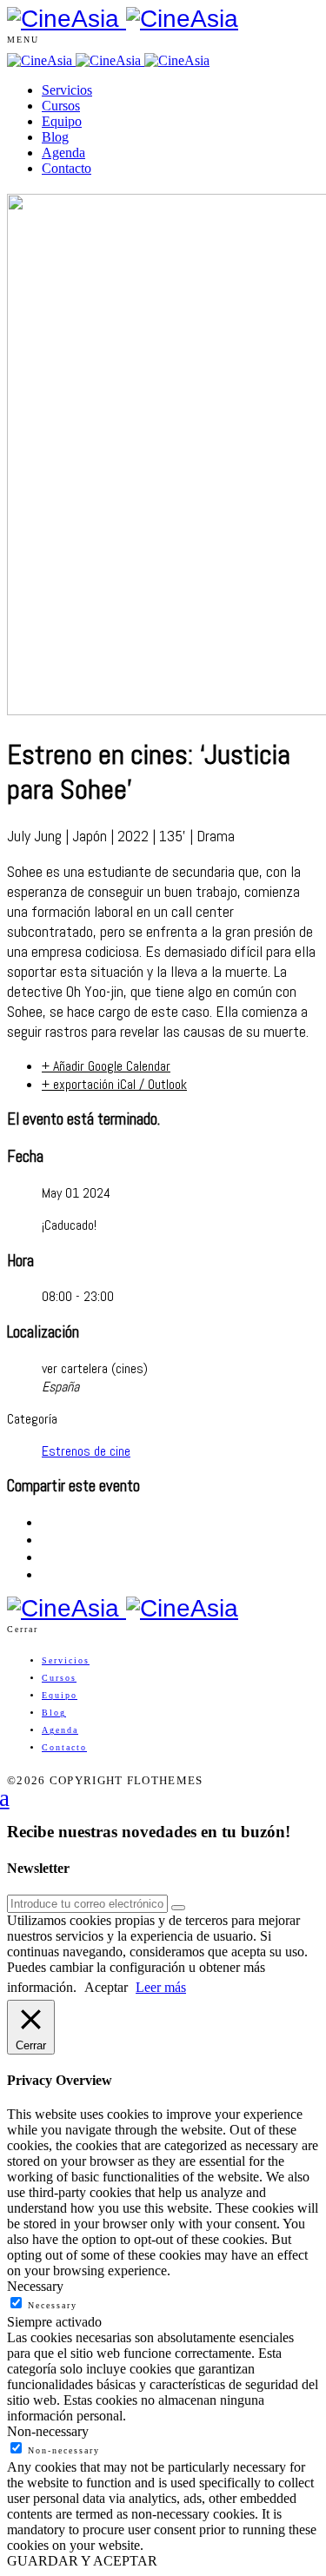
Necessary (53, 2305)
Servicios (67, 90)
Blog (55, 137)
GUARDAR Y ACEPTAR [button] (82, 2561)
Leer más (161, 1987)
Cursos (61, 106)
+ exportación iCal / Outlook (114, 1084)
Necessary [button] (35, 2286)
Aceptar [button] (106, 1987)
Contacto (67, 168)
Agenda (63, 153)
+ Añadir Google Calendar (106, 1066)
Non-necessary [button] (48, 2431)
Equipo (62, 121)
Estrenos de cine (86, 1451)
